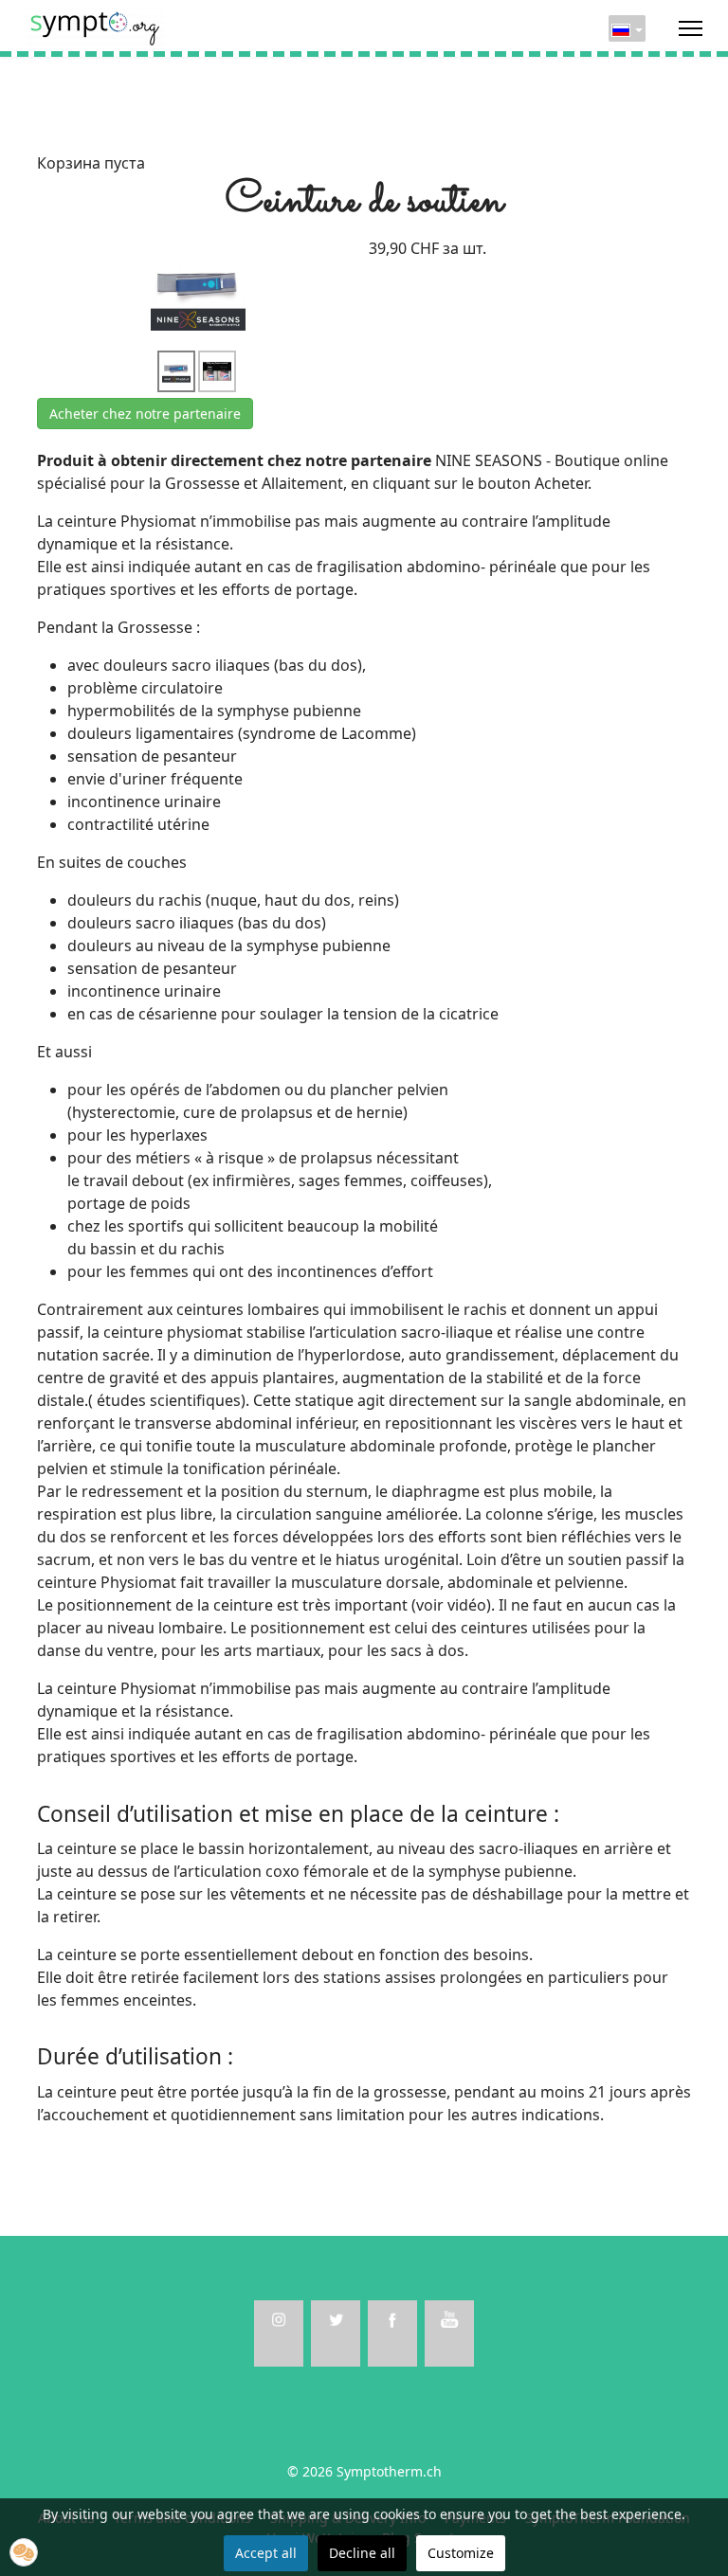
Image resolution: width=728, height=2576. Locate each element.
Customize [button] (461, 2553)
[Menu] (691, 28)
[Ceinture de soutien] (198, 292)
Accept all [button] (266, 2553)
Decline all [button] (362, 2553)
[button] (24, 2552)
